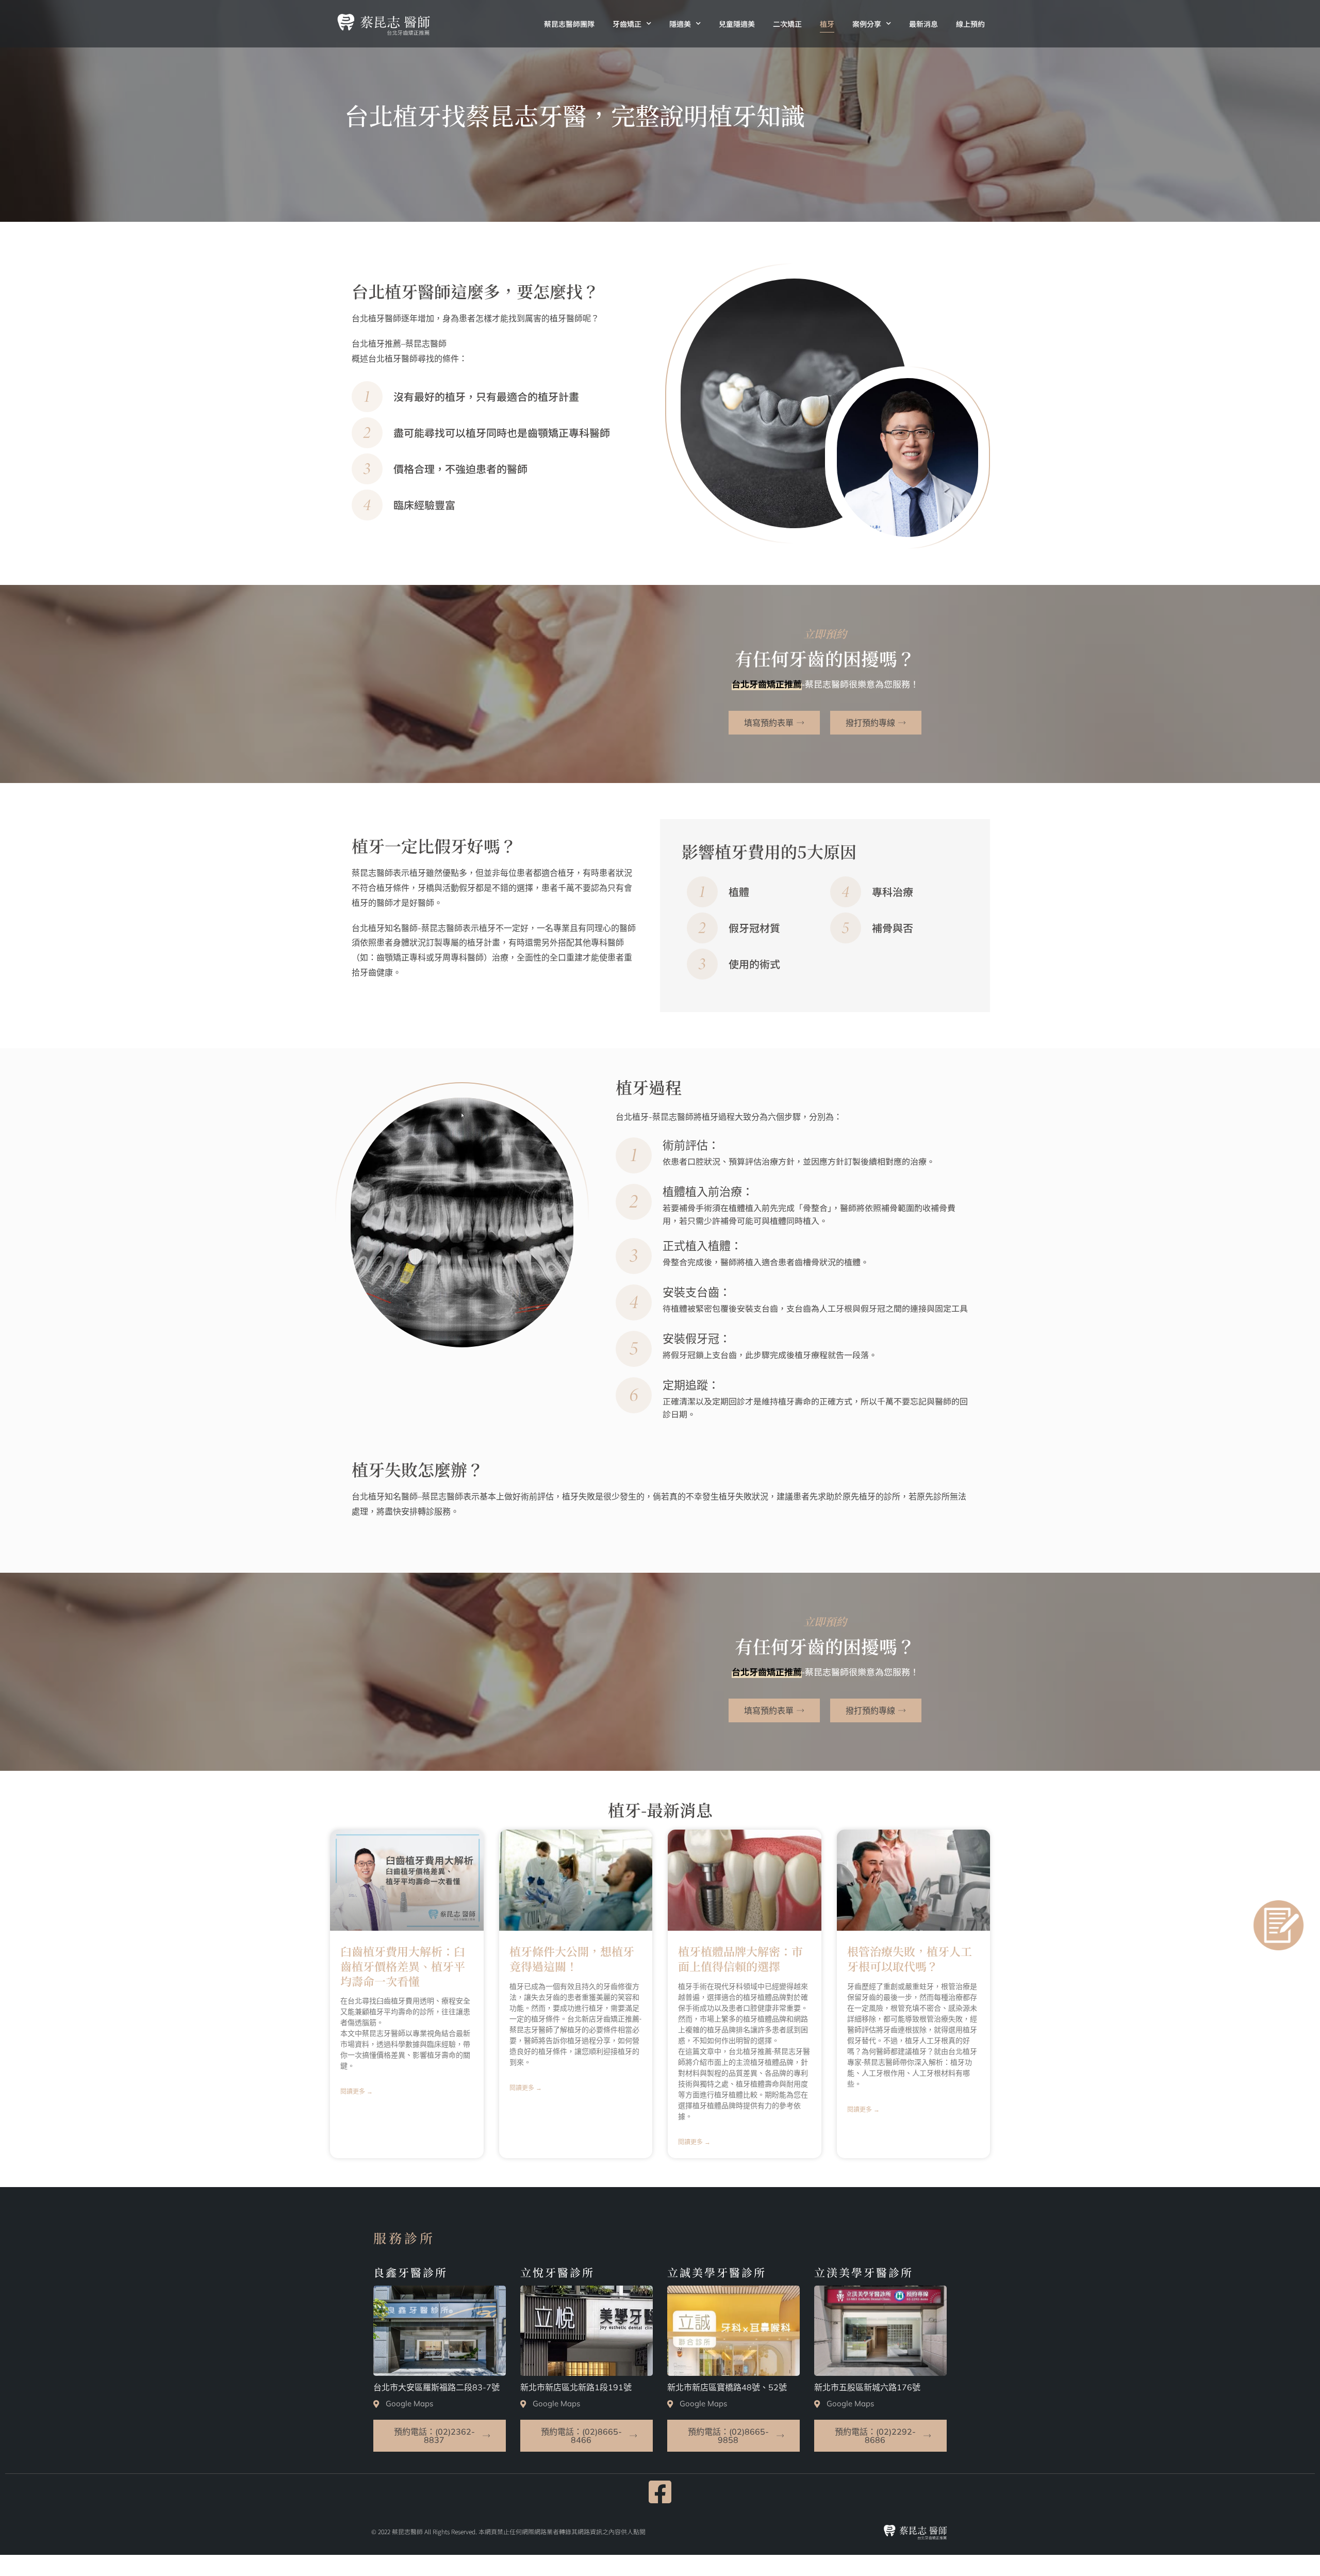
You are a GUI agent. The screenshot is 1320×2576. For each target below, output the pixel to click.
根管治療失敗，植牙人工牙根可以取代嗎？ (910, 1959)
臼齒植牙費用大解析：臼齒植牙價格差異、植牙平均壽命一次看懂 (403, 1966)
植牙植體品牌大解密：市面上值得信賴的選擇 (740, 1959)
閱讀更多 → (357, 2092)
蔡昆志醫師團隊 (569, 24)
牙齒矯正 (627, 24)
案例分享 (867, 24)
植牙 (827, 24)
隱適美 (680, 24)
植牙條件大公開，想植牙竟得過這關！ (572, 1959)
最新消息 (923, 24)
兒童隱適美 (737, 24)
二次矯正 (787, 24)
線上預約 (970, 24)
